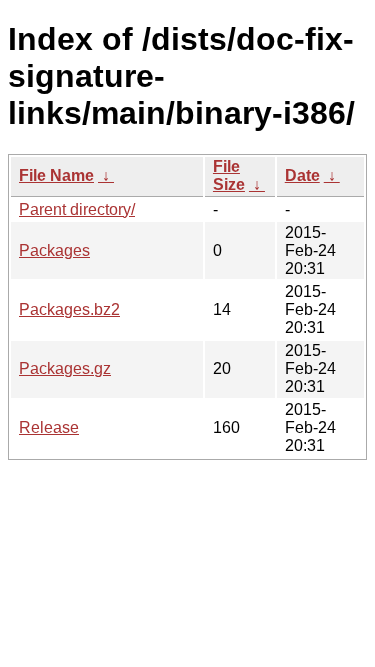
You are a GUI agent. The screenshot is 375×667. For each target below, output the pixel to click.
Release (49, 427)
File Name (56, 175)
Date (302, 175)
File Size (229, 175)
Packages (54, 250)
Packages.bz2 (69, 309)
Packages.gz (65, 368)
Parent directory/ (77, 209)
